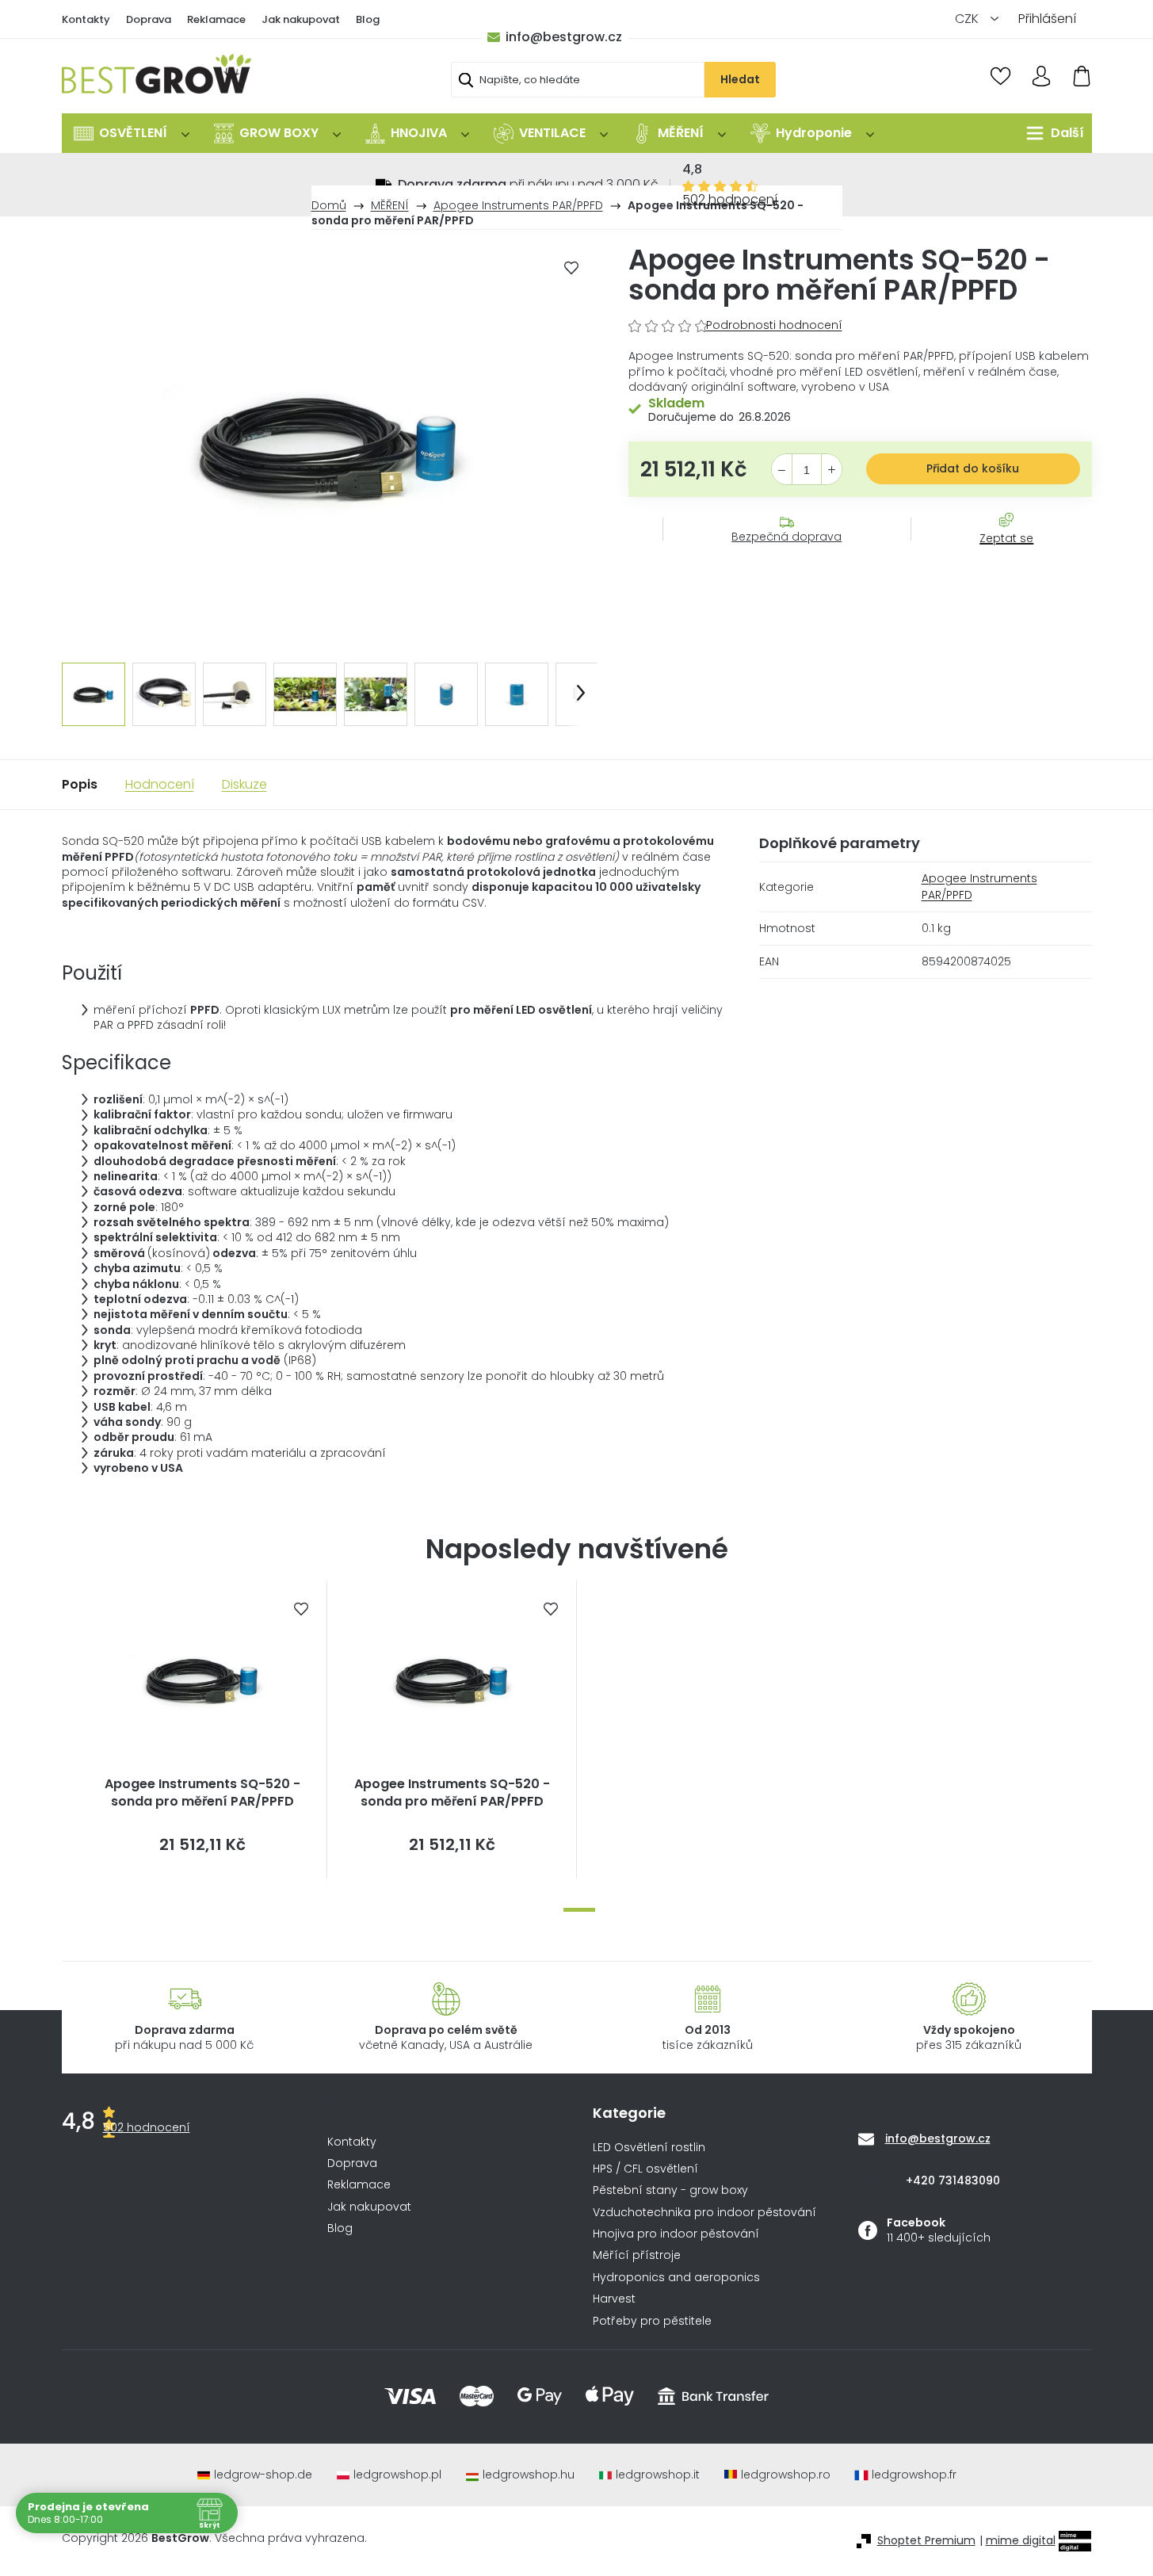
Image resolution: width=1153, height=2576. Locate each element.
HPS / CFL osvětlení (645, 2169)
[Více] (1051, 133)
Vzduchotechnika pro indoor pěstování (704, 2213)
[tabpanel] (202, 1729)
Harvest (614, 2299)
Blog (368, 19)
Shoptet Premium (926, 2541)
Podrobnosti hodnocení (774, 325)
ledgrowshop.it (658, 2475)
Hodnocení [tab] (160, 784)
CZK (968, 19)
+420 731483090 (953, 2180)
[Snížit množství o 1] (782, 470)
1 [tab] (579, 1910)
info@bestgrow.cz (564, 37)
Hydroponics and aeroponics (676, 2278)
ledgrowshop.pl (397, 2475)
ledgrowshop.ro (786, 2475)
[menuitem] (132, 133)
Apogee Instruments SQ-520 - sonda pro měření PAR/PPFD (202, 1793)
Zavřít (998, 554)
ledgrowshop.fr (914, 2475)
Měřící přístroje (637, 2255)
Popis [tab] (80, 784)
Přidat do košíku (973, 468)
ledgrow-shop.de (263, 2475)
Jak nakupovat (301, 19)
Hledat (740, 79)
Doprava (149, 19)
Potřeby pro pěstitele (652, 2321)
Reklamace (216, 19)
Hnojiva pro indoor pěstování (676, 2234)
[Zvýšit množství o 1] (832, 470)
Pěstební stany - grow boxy (670, 2190)
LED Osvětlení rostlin (649, 2148)
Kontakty (86, 19)
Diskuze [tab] (244, 784)
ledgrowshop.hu (529, 2475)
